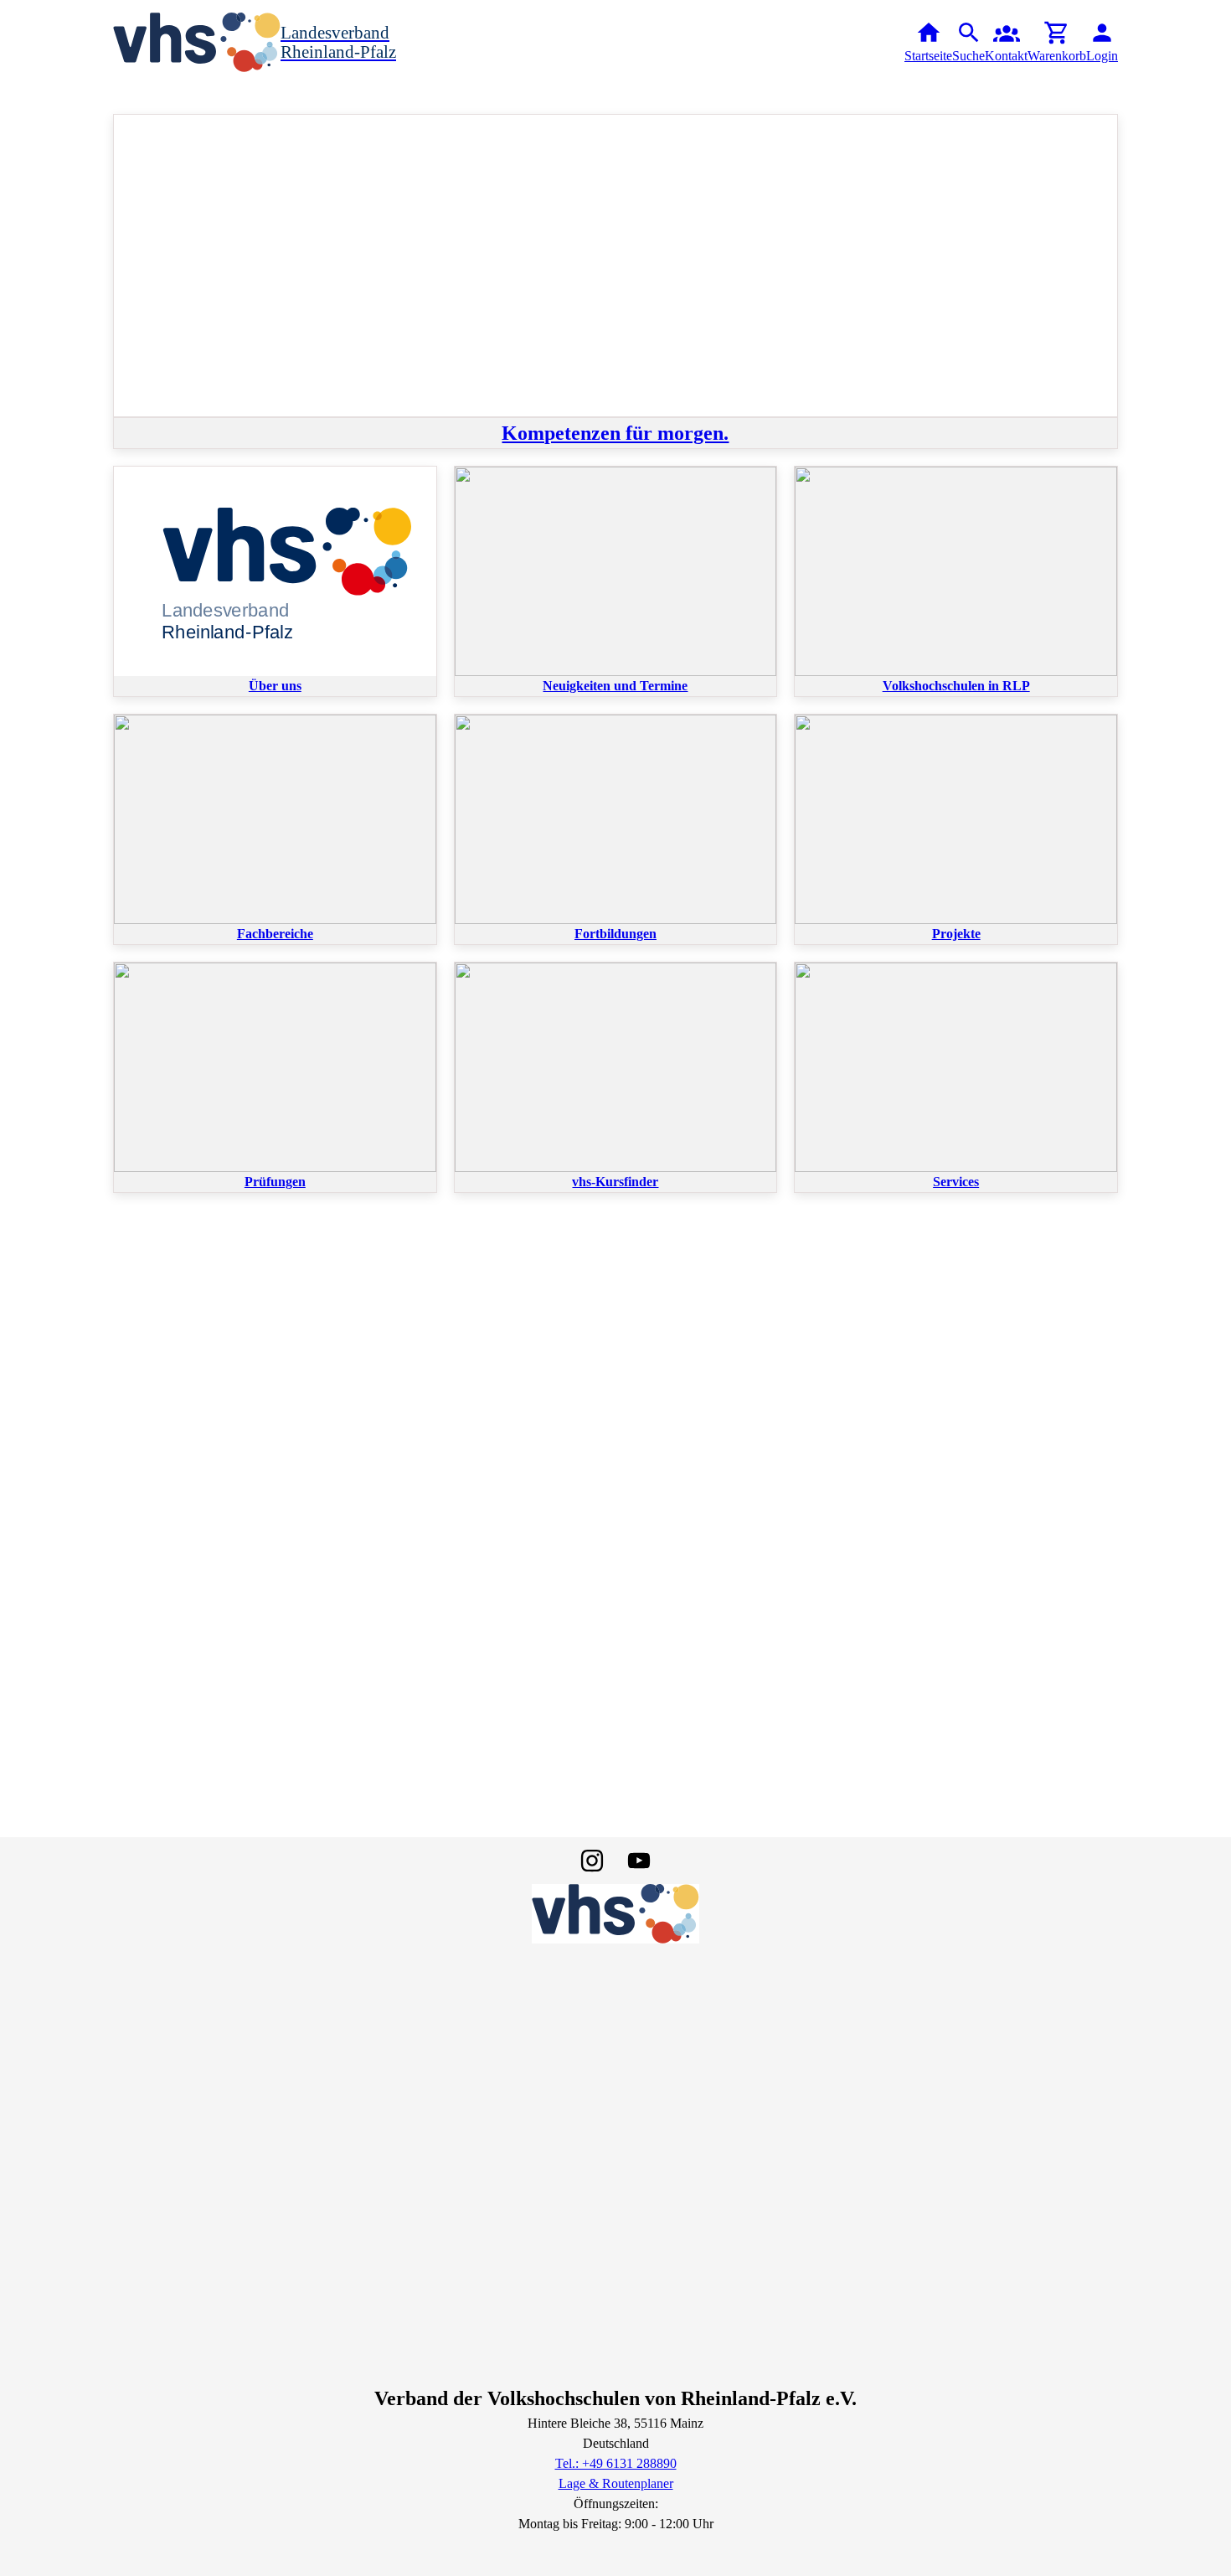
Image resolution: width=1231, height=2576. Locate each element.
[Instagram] (592, 1861)
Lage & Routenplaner (616, 2483)
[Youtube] (639, 1861)
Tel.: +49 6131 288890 (616, 2463)
